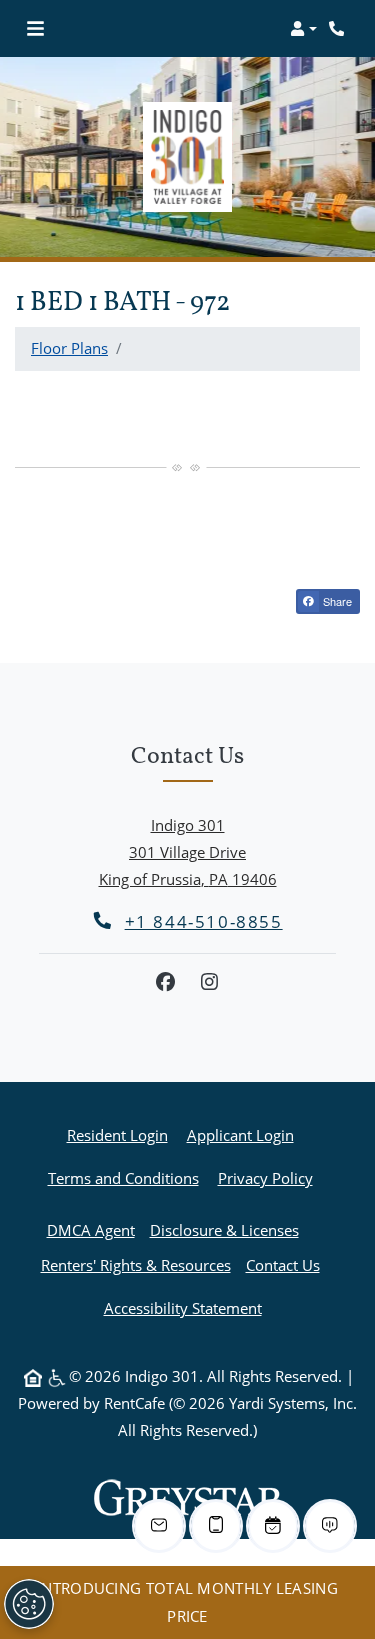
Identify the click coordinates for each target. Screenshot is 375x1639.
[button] (303, 29)
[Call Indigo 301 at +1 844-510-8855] (339, 29)
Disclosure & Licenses (224, 1230)
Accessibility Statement (183, 1307)
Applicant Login (240, 1134)
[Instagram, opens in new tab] (210, 982)
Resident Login (117, 1134)
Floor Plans (69, 348)
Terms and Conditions (123, 1177)
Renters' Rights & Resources (136, 1265)
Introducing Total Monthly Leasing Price (187, 1601)
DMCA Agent (91, 1230)
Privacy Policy (265, 1177)
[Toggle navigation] (35, 29)
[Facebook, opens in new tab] (166, 982)
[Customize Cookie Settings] (29, 1604)
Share (336, 601)
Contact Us (283, 1265)
